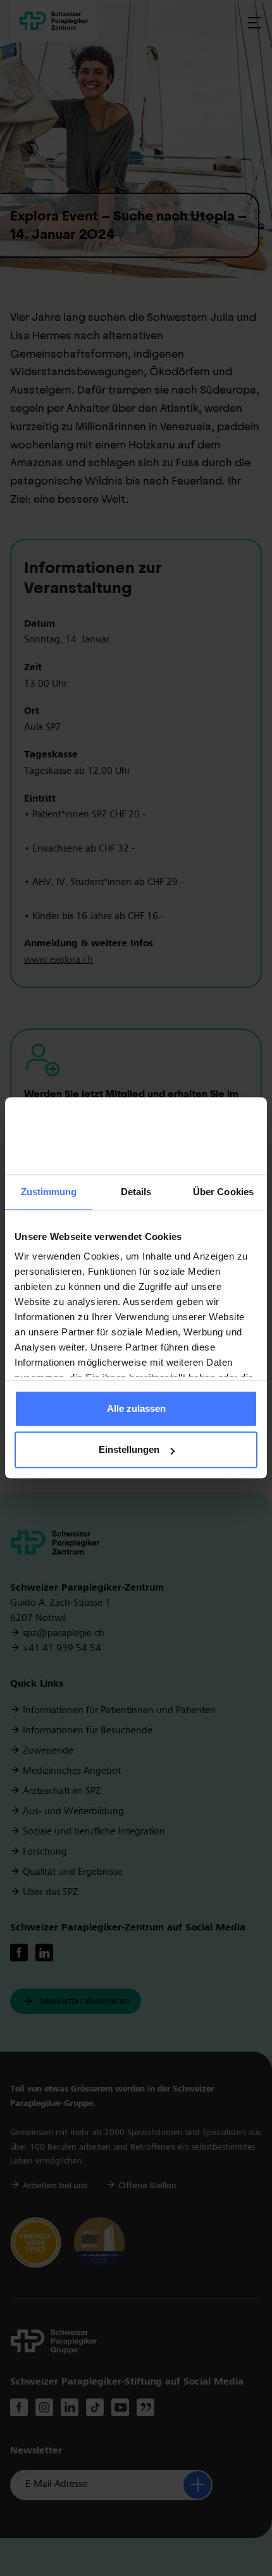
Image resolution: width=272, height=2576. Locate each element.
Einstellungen (129, 1450)
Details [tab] (136, 1192)
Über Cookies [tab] (223, 1192)
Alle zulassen (136, 1408)
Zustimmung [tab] (49, 1192)
